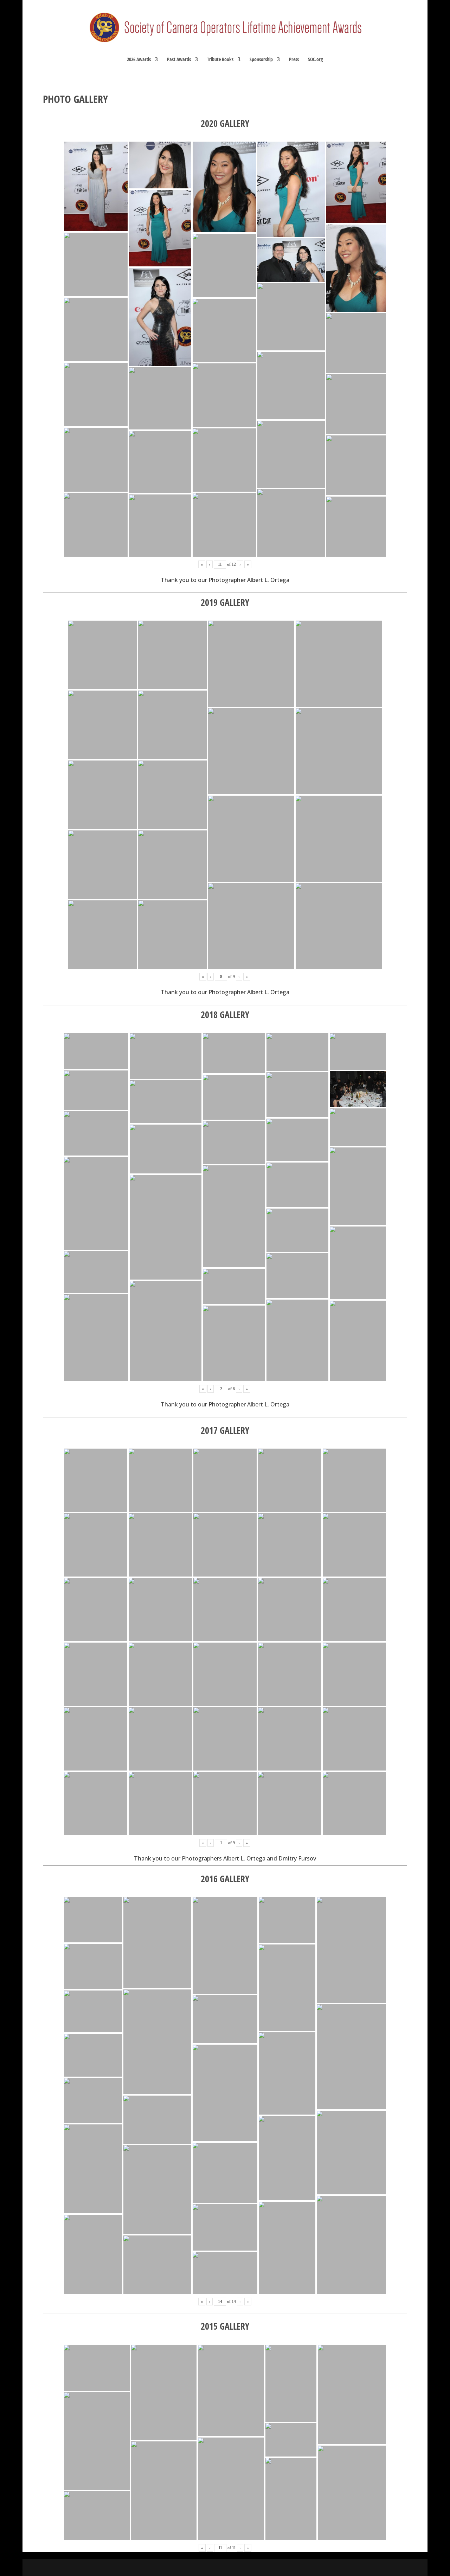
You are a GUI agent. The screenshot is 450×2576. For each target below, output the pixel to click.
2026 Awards (139, 60)
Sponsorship (261, 60)
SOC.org (315, 60)
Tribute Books (220, 60)
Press (294, 60)
